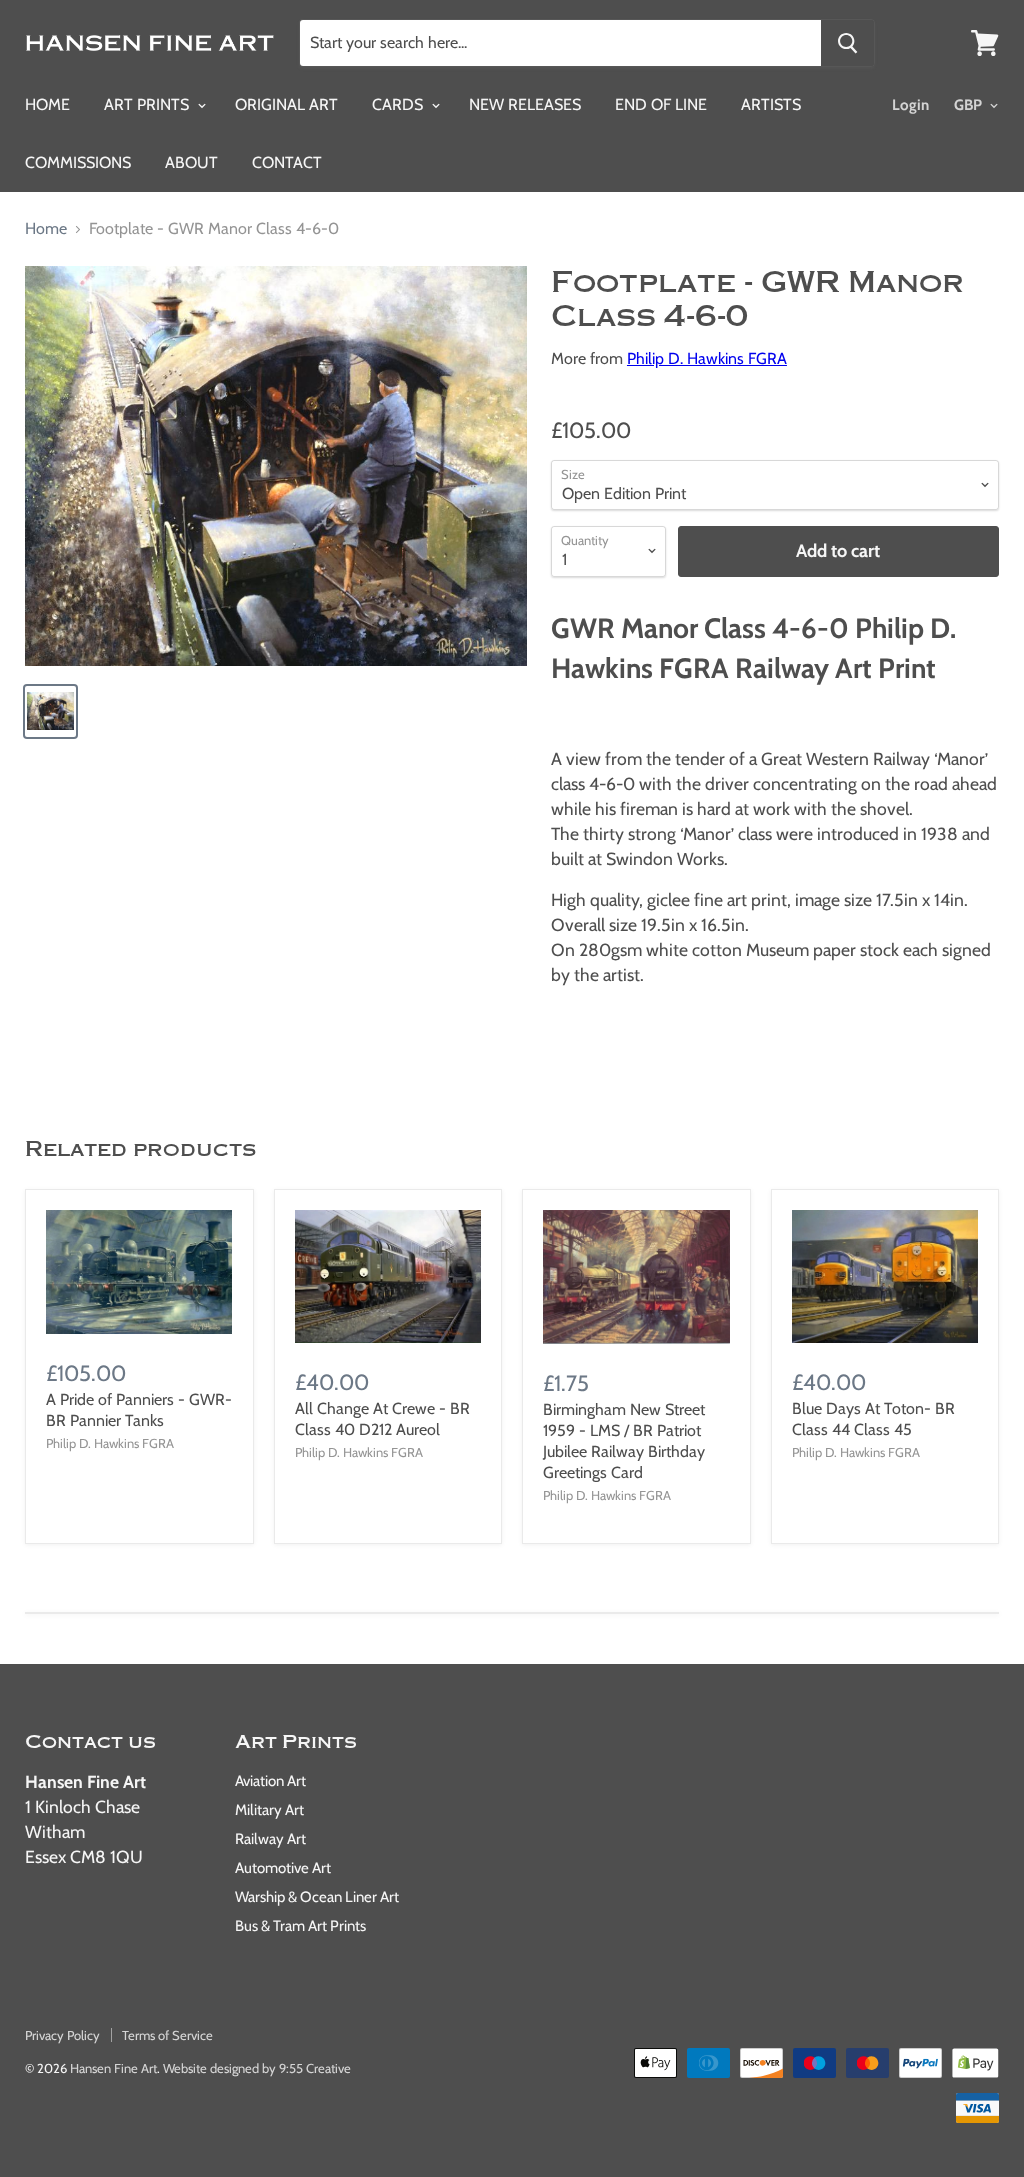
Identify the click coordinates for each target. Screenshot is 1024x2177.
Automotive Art (283, 1868)
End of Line (661, 104)
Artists (771, 104)
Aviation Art (270, 1781)
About (191, 162)
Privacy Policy (62, 2035)
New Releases (525, 104)
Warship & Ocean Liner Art (317, 1897)
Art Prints (148, 104)
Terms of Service (167, 2035)
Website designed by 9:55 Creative (257, 2068)
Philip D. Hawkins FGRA (707, 358)
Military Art (269, 1810)
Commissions (78, 162)
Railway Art (270, 1839)
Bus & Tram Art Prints (300, 1926)
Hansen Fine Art (113, 2068)
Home (47, 104)
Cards (399, 104)
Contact (287, 162)
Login (910, 105)
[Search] (847, 43)
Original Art (286, 104)
